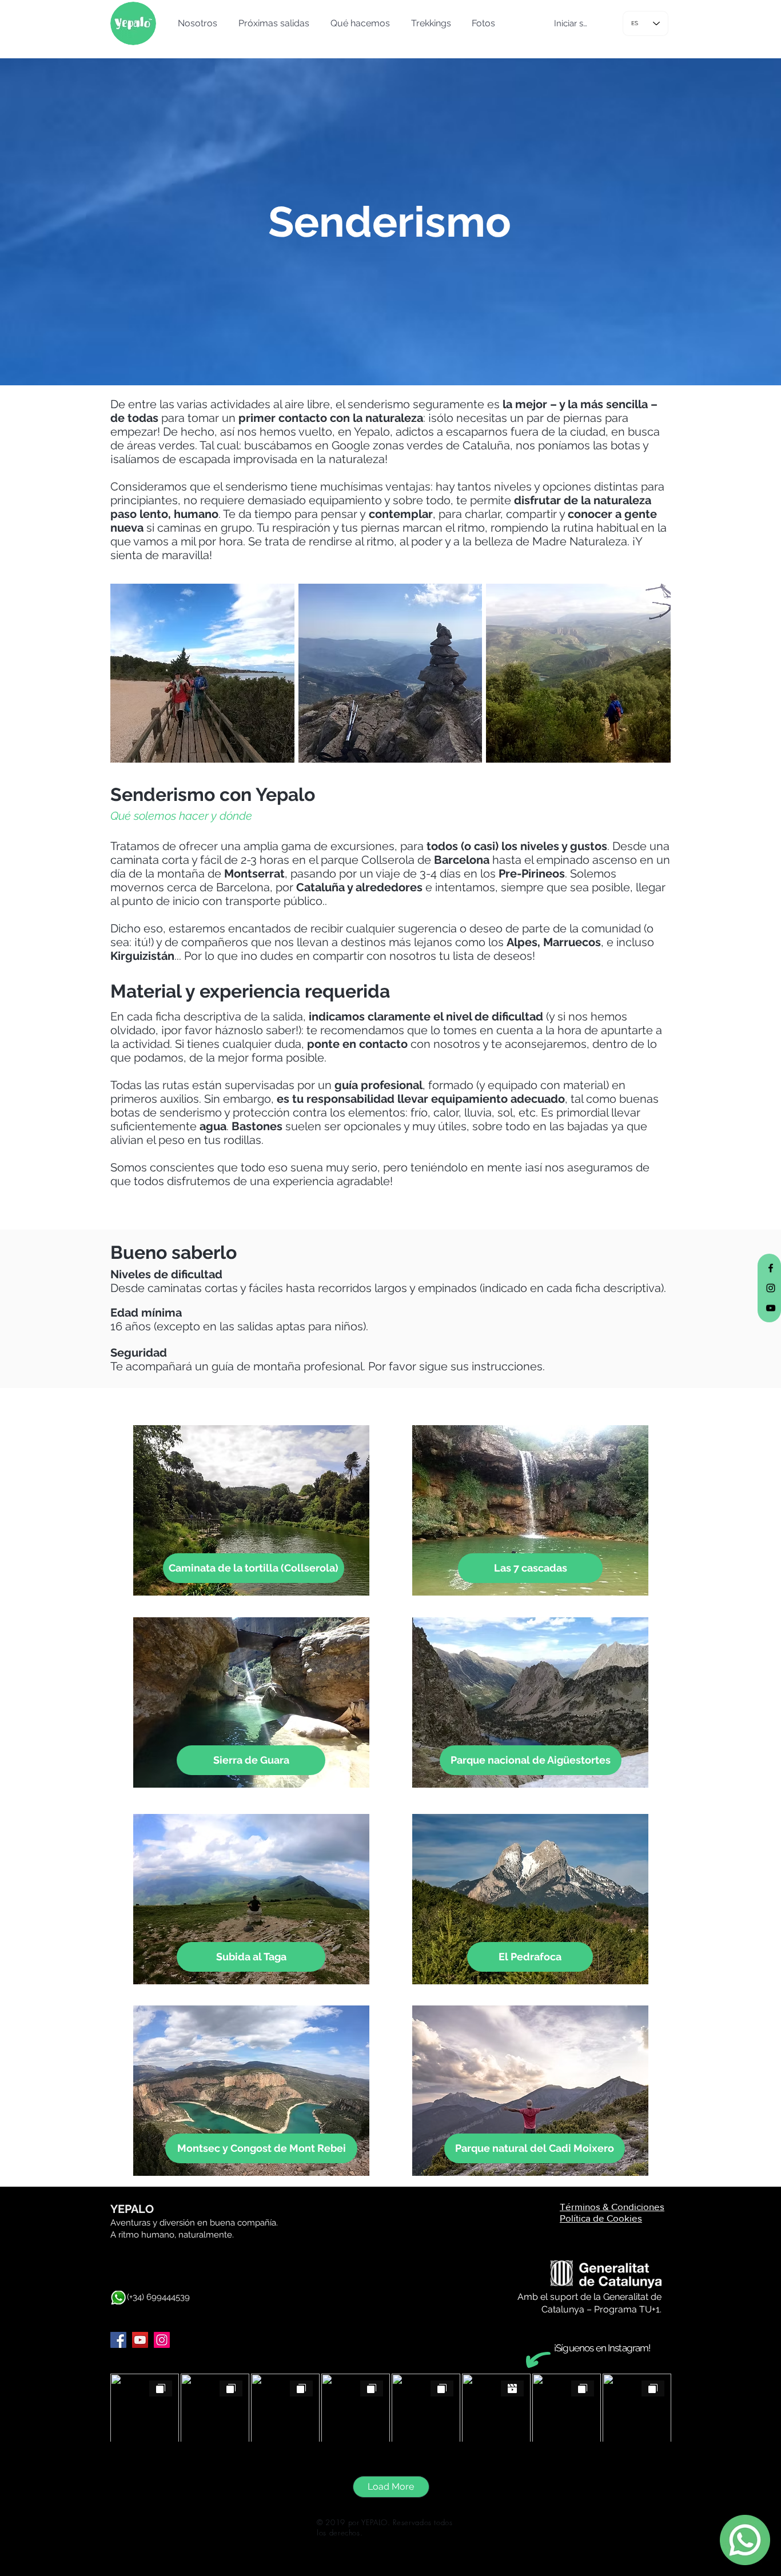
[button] (196, 23)
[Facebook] (118, 2340)
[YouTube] (140, 2340)
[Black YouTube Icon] (771, 1308)
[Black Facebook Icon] (771, 1268)
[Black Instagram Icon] (771, 1288)
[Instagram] (162, 2340)
